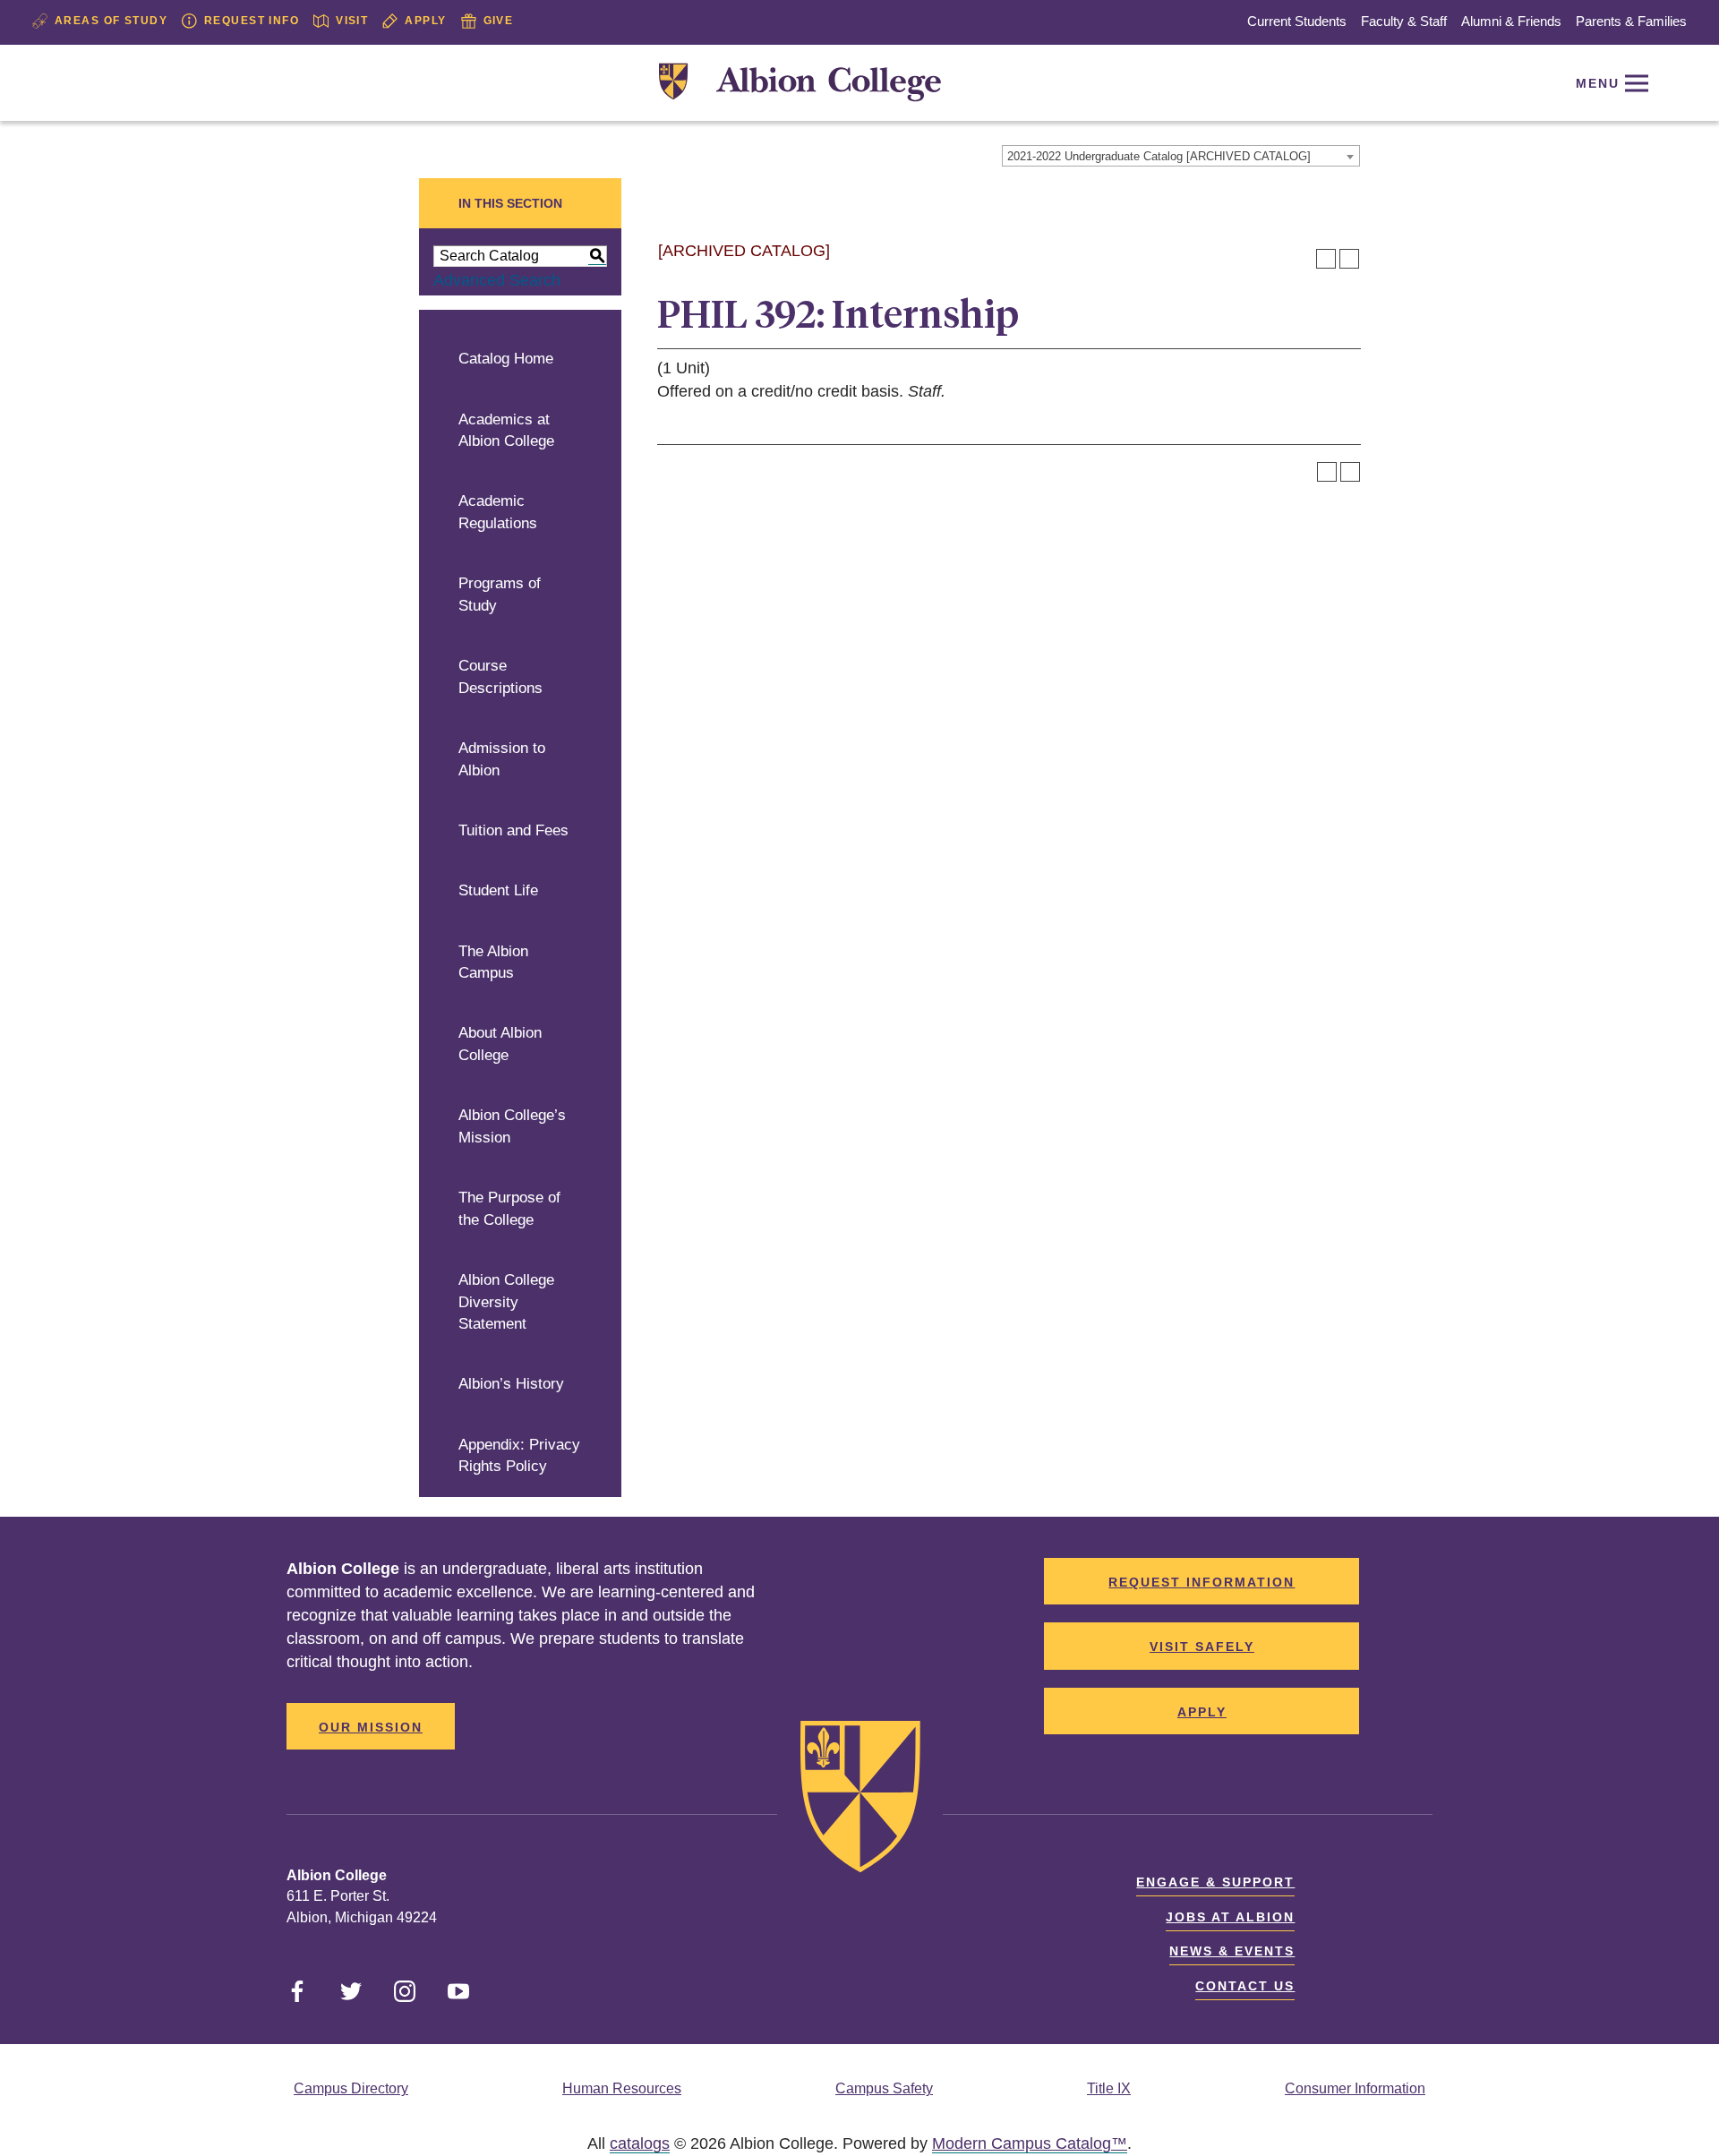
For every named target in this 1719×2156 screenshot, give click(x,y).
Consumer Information (1355, 2088)
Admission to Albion (502, 759)
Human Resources (622, 2088)
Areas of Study (111, 21)
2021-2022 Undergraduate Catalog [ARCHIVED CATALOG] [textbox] (1159, 156)
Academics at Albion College (506, 431)
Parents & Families (1631, 21)
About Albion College (500, 1044)
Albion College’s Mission (512, 1126)
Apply (425, 21)
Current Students (1297, 21)
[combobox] (1181, 156)
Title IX (1109, 2088)
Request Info (252, 21)
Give (499, 21)
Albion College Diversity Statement (506, 1302)
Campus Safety (884, 2088)
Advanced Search (497, 280)
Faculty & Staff (1404, 21)
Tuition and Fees (513, 830)
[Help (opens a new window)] (1349, 259)
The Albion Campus (493, 962)
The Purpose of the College (509, 1209)
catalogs (640, 2143)
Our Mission (371, 1727)
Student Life (498, 890)
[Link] (800, 83)
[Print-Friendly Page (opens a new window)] (1326, 259)
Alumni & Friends (1511, 21)
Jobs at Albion (1230, 1917)
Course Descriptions (500, 677)
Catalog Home (506, 359)
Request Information (1202, 1582)
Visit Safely (1202, 1647)
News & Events (1232, 1951)
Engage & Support (1215, 1882)
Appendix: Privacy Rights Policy (519, 1456)
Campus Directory (351, 2088)
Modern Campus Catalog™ (1030, 2143)
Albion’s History (511, 1384)
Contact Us (1245, 1986)
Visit (352, 21)
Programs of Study (500, 595)
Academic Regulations (498, 512)
